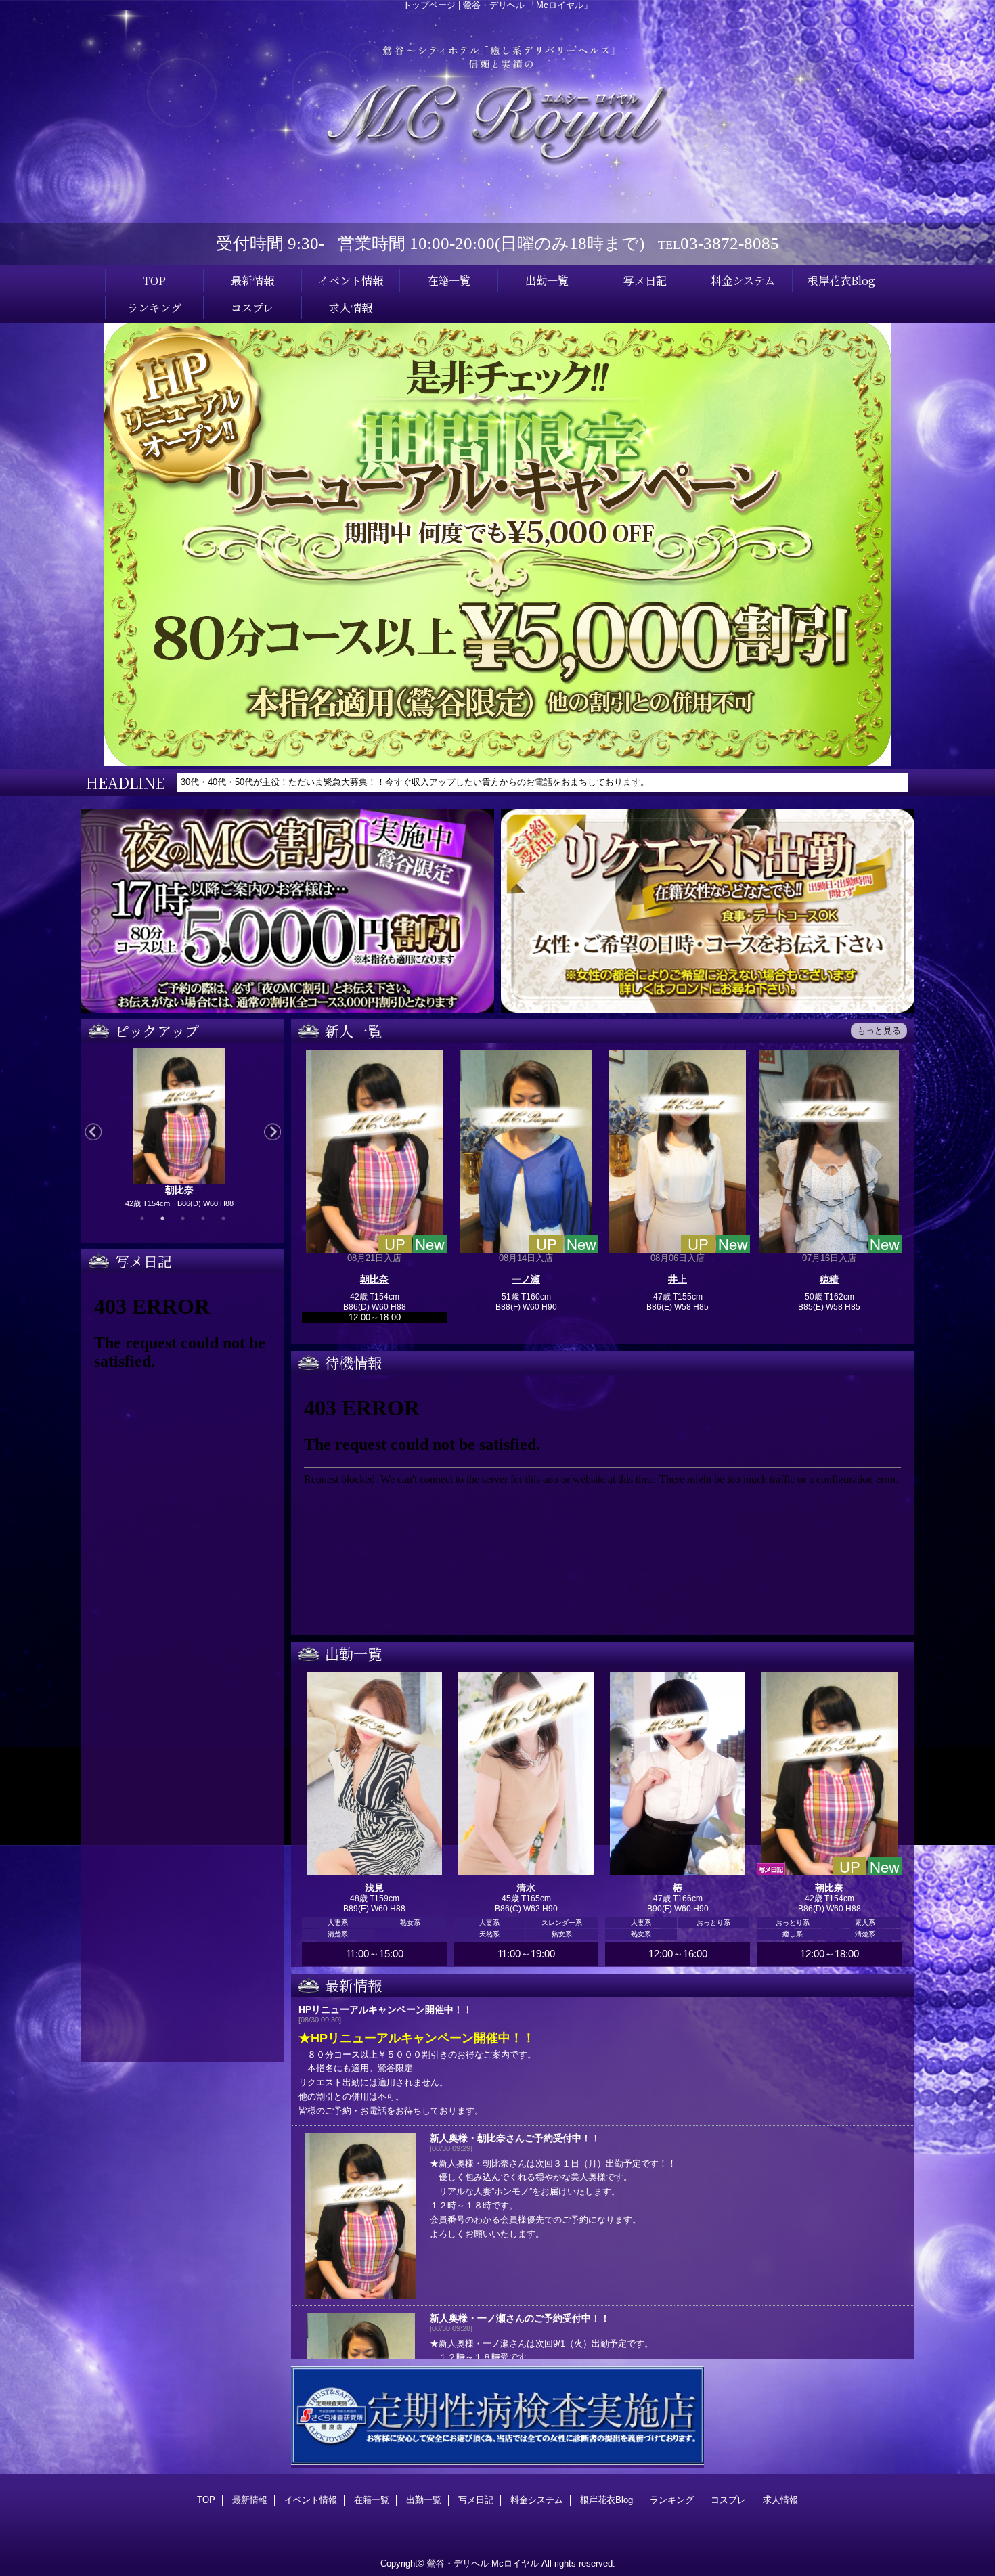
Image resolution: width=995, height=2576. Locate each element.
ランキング (672, 2500)
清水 (526, 1888)
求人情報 (780, 2500)
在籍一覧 (372, 2500)
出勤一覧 (424, 2500)
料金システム (537, 2500)
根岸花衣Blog (606, 2500)
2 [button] (162, 1218)
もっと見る (879, 1030)
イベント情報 (311, 2500)
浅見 (374, 1888)
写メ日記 (476, 2500)
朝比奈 (374, 1279)
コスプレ (728, 2500)
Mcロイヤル (515, 2563)
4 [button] (203, 1218)
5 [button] (223, 1218)
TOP (154, 280)
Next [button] (272, 1132)
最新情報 (250, 2500)
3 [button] (183, 1218)
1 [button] (142, 1218)
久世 (179, 1190)
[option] (179, 1131)
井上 (678, 1279)
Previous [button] (93, 1132)
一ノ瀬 (526, 1279)
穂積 (829, 1279)
